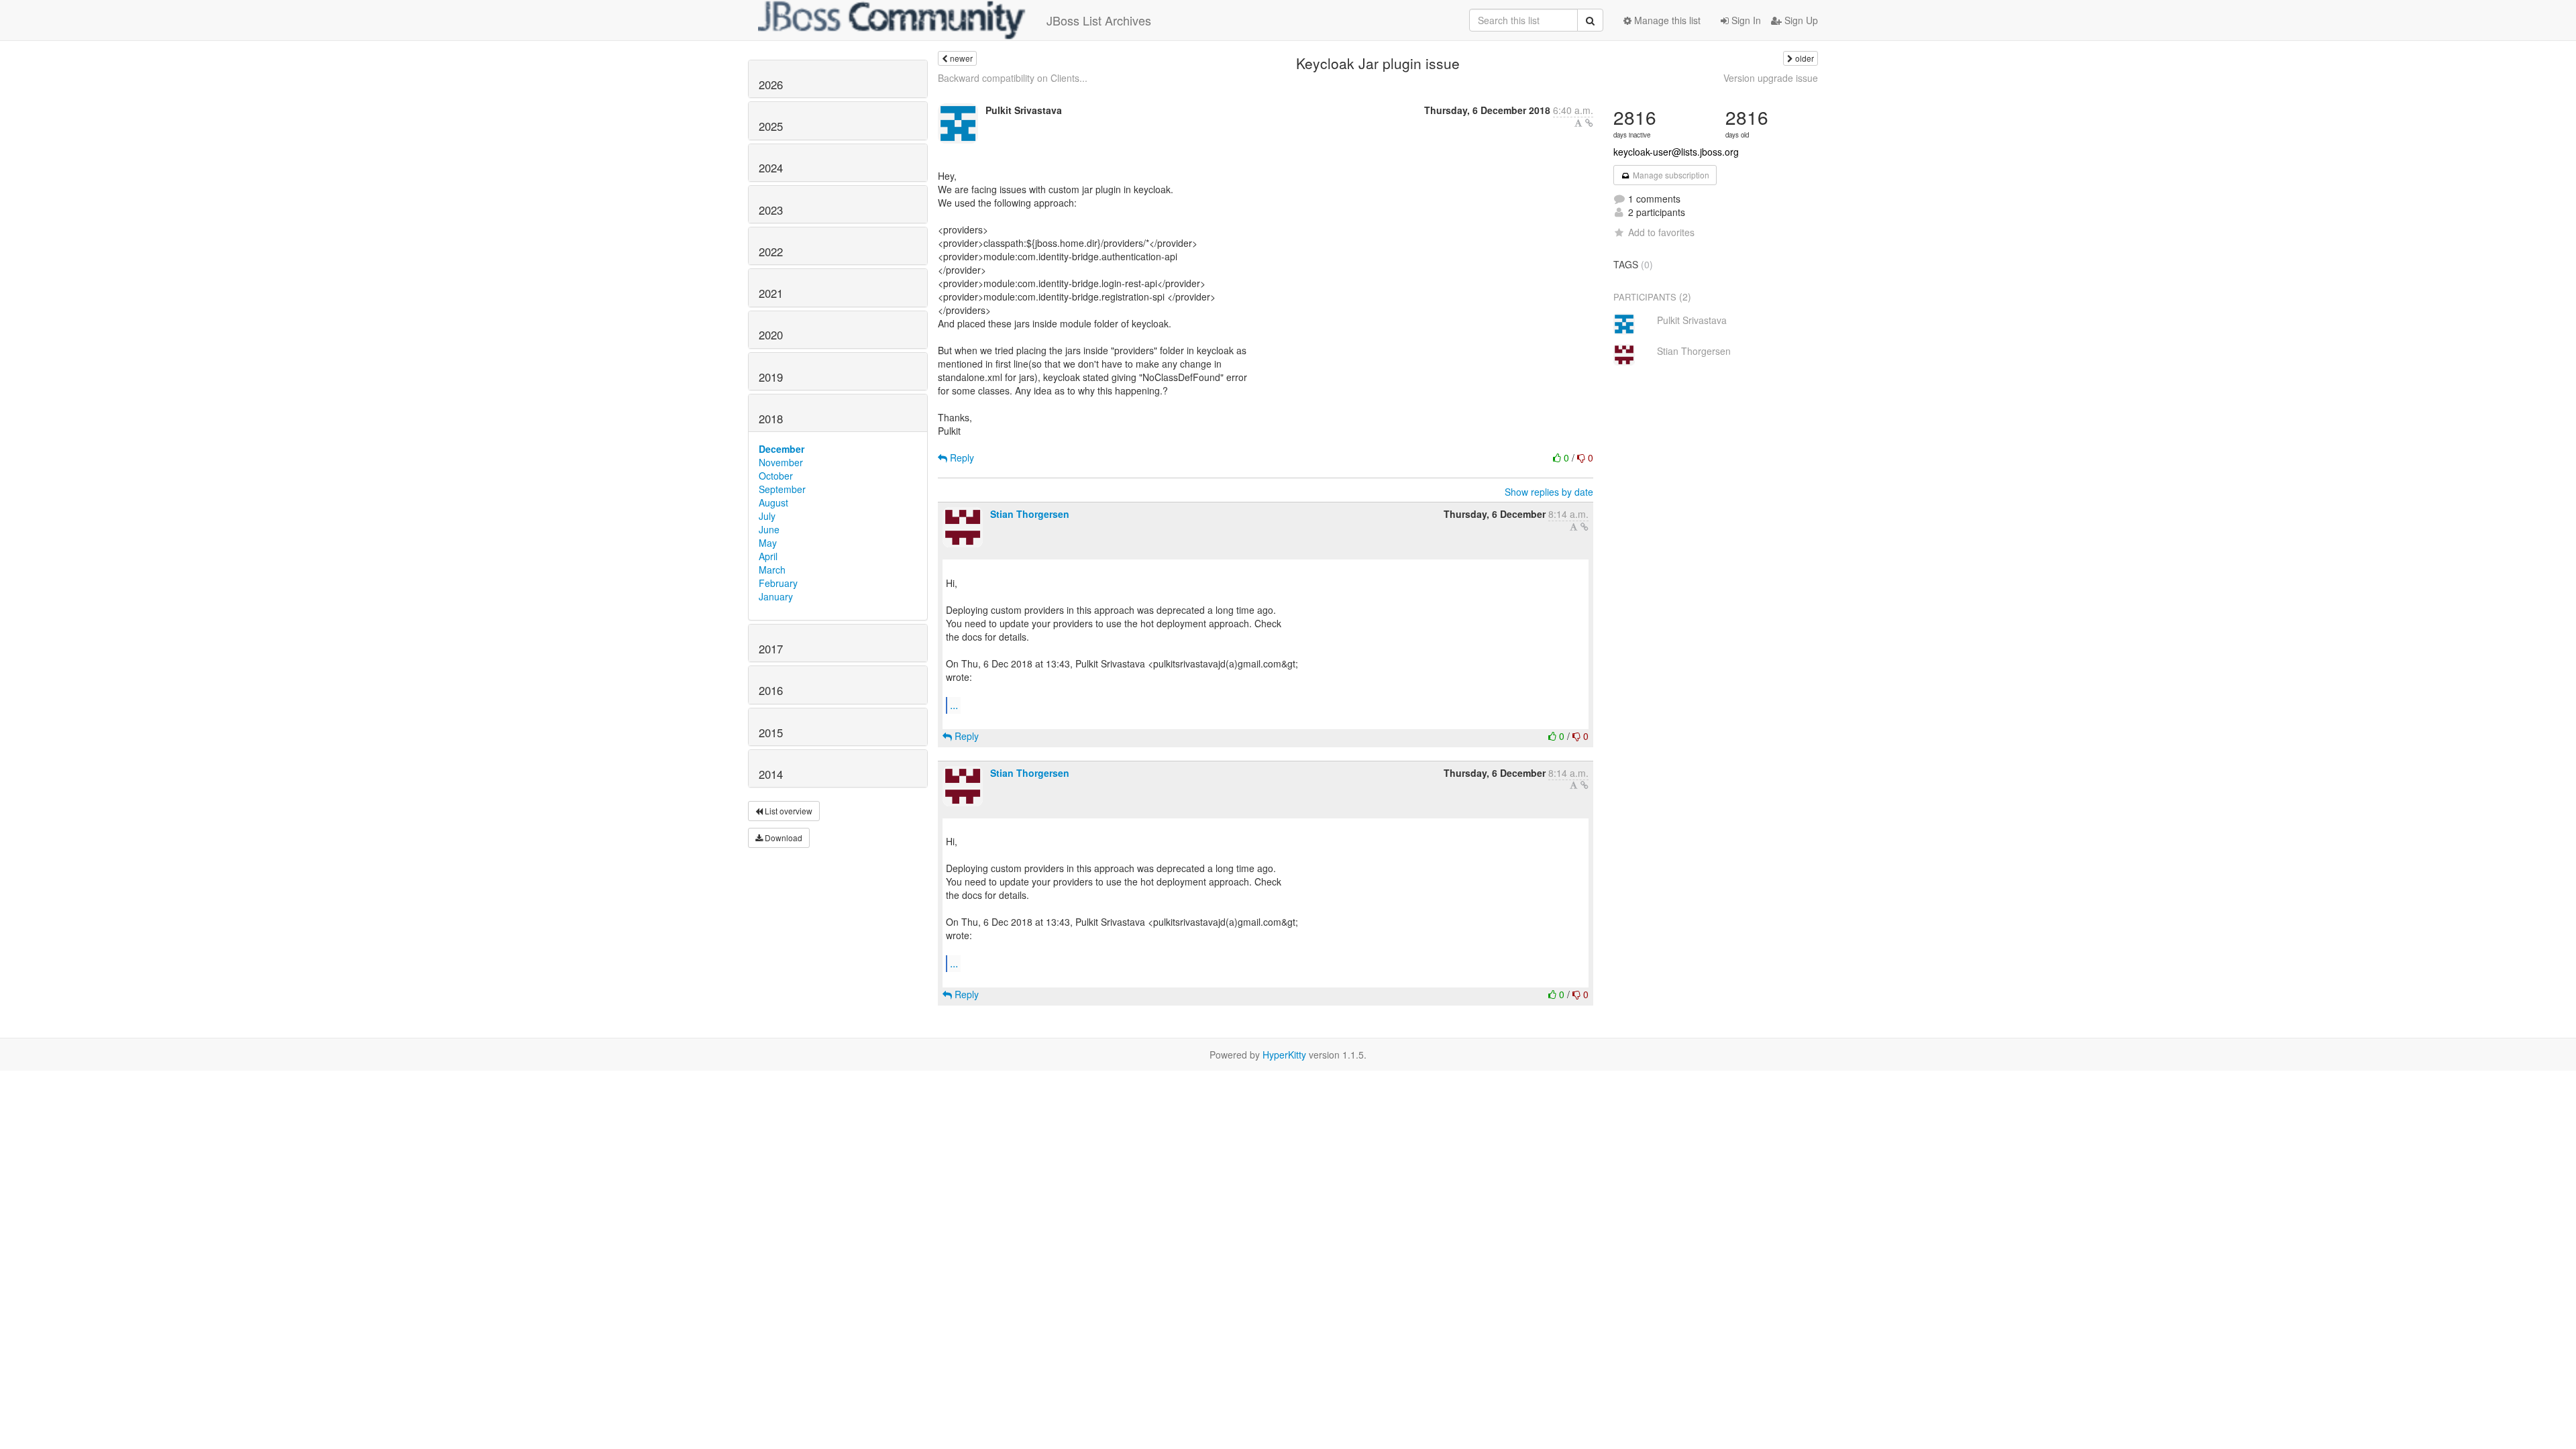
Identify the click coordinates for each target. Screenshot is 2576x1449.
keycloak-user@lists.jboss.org (1676, 152)
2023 (771, 210)
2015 (771, 733)
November (781, 462)
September (782, 489)
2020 (771, 335)
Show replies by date (1549, 492)
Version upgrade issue (1771, 78)
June (769, 529)
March (772, 570)
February (778, 583)
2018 (771, 419)
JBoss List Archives (1099, 20)
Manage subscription (1670, 175)
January (776, 596)
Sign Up (1800, 20)
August (773, 502)
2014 (771, 774)
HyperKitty (1284, 1055)
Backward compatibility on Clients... (1013, 78)
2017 (771, 649)
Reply (961, 458)
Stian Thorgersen (1030, 514)
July (767, 516)
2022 (771, 252)
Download (783, 838)
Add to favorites (1661, 232)
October (776, 476)
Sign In (1745, 20)
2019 (771, 377)
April (768, 556)
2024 (771, 168)
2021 (771, 293)
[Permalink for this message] (1589, 123)
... (954, 705)
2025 (771, 126)
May (768, 543)
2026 (771, 85)
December (782, 449)
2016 (771, 690)
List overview (788, 811)
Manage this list (1666, 20)
